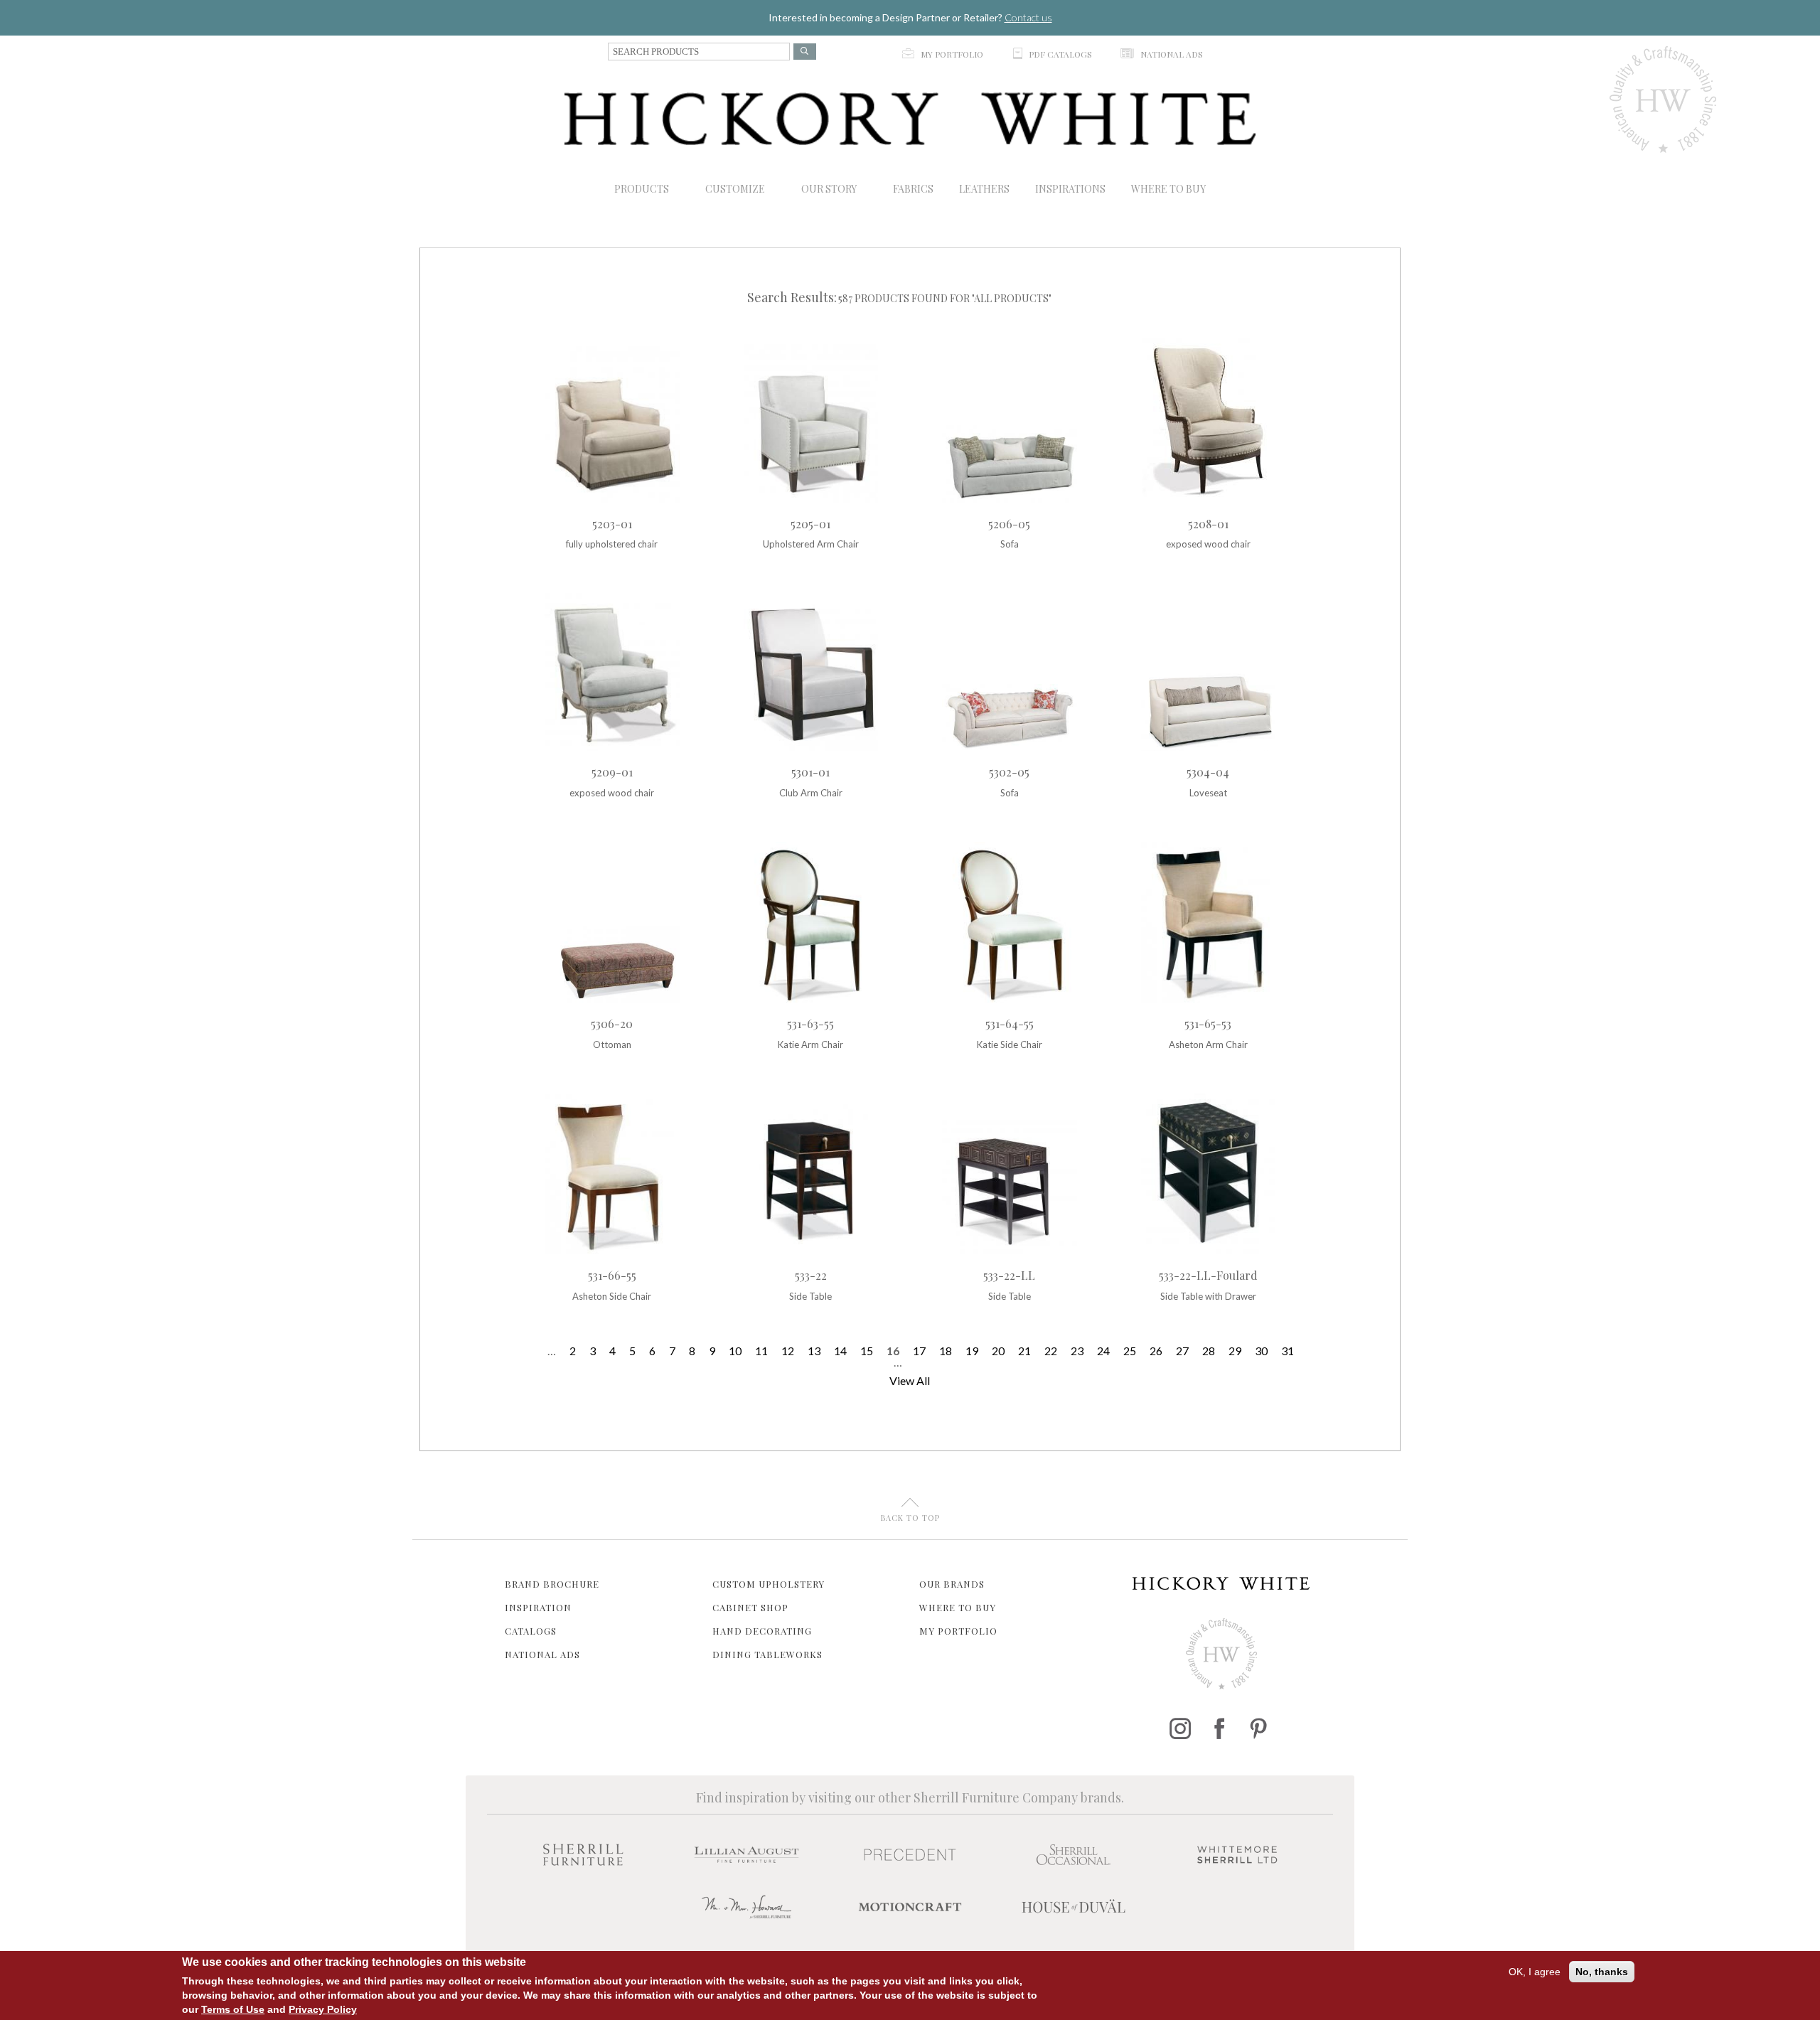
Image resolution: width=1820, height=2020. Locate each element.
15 (867, 1351)
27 (1182, 1351)
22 (1051, 1351)
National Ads (542, 1654)
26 (1156, 1351)
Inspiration (538, 1607)
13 (814, 1351)
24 (1103, 1351)
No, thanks (1602, 1972)
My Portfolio (958, 1631)
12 (788, 1351)
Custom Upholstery (769, 1584)
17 (919, 1351)
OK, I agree (1535, 1972)
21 (1024, 1351)
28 (1209, 1351)
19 (972, 1351)
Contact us (1028, 17)
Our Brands (952, 1584)
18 (946, 1351)
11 (761, 1351)
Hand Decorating (762, 1631)
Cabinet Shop (750, 1607)
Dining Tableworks (767, 1654)
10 (735, 1351)
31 (1288, 1351)
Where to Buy (958, 1607)
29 (1235, 1351)
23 (1077, 1351)
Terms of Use (233, 2009)
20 (998, 1351)
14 (840, 1351)
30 (1261, 1351)
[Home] (910, 119)
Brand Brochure (552, 1584)
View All (910, 1380)
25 (1130, 1351)
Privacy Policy (323, 2009)
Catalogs (531, 1631)
